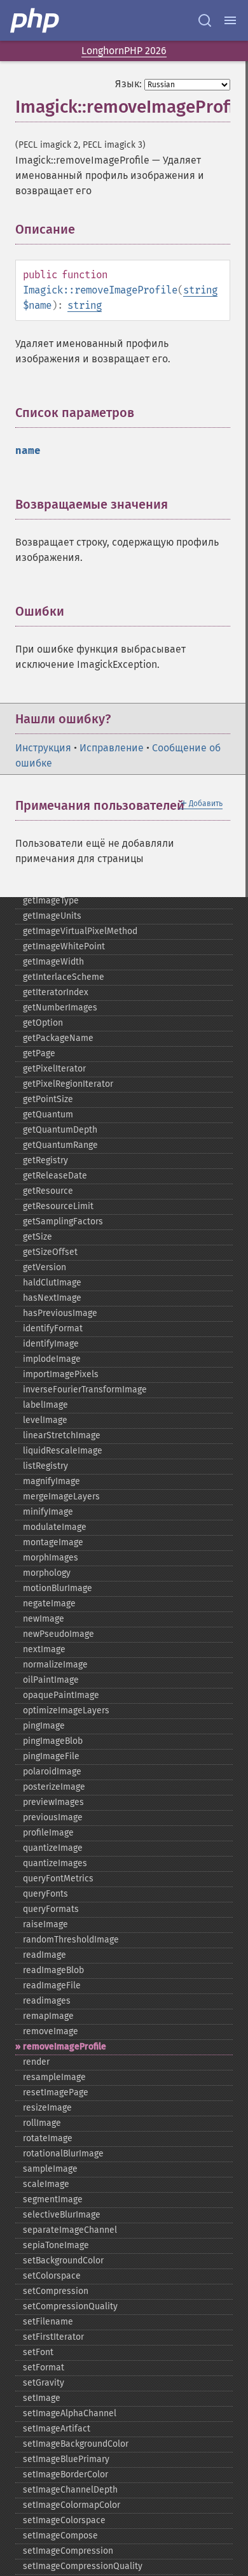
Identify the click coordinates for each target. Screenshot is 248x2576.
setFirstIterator (53, 2337)
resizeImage (47, 2108)
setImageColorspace (64, 2520)
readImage (45, 1955)
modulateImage (55, 1527)
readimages (47, 2001)
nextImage (44, 1649)
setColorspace (52, 2276)
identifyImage (51, 1344)
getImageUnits (52, 916)
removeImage (51, 2031)
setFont (38, 2352)
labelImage (45, 1405)
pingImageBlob (53, 1741)
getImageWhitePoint (64, 946)
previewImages (53, 1802)
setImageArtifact (57, 2429)
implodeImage (52, 1359)
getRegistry (45, 1160)
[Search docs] (205, 20)
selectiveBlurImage (62, 2215)
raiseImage (45, 1924)
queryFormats (51, 1909)
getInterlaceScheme (64, 977)
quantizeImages (55, 1863)
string (200, 290)
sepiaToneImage (56, 2245)
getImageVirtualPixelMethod (80, 931)
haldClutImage (52, 1283)
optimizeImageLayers (66, 1710)
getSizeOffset (50, 1252)
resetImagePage (56, 2092)
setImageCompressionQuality (83, 2566)
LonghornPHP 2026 (124, 51)
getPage (39, 1053)
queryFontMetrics (58, 1879)
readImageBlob (53, 1970)
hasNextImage (52, 1298)
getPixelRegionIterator (68, 1084)
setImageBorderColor (65, 2474)
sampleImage (50, 2169)
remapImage (48, 2016)
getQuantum (48, 1115)
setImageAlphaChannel (70, 2413)
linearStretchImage (62, 1435)
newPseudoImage (59, 1634)
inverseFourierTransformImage (85, 1390)
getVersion (45, 1267)
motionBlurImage (58, 1588)
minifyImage (48, 1512)
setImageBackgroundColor (76, 2444)
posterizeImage (54, 1787)
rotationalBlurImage (63, 2154)
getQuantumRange (60, 1145)
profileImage (48, 1833)
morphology (47, 1573)
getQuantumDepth (60, 1130)
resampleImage (54, 2077)
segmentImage (53, 2199)
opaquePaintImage (61, 1695)
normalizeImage (55, 1665)
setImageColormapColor (72, 2505)
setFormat (44, 2367)
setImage (42, 2398)
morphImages (51, 1558)
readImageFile (52, 1985)
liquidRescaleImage (63, 1451)
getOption (43, 1023)
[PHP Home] (36, 20)
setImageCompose (60, 2536)
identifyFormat (53, 1328)
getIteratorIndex (56, 992)
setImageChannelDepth (70, 2490)
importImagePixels (61, 1374)
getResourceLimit (58, 1206)
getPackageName (58, 1038)
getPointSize (48, 1099)
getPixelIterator (54, 1069)
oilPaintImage (51, 1680)
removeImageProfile (65, 2047)
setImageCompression (68, 2551)
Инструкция (43, 748)
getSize (38, 1237)
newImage (44, 1619)
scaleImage (46, 2184)
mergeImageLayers (61, 1497)
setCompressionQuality (70, 2306)
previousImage (53, 1817)
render (36, 2062)
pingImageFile (51, 1756)
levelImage (45, 1420)
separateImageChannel (70, 2230)
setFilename (48, 2322)
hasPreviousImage (60, 1313)
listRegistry (45, 1466)
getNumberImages (60, 1008)
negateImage (49, 1603)
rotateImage (48, 2138)
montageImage (53, 1542)
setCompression (56, 2291)
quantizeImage (53, 1848)
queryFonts (45, 1894)
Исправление (112, 748)
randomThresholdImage (71, 1940)
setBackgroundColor (63, 2261)
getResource (48, 1191)
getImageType (51, 901)
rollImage (42, 2123)
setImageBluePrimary (66, 2459)
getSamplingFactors (63, 1221)
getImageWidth (53, 962)
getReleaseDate (55, 1176)
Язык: (128, 84)
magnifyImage (52, 1481)
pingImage (44, 1726)
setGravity (44, 2383)
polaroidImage (52, 1772)
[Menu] (230, 20)
